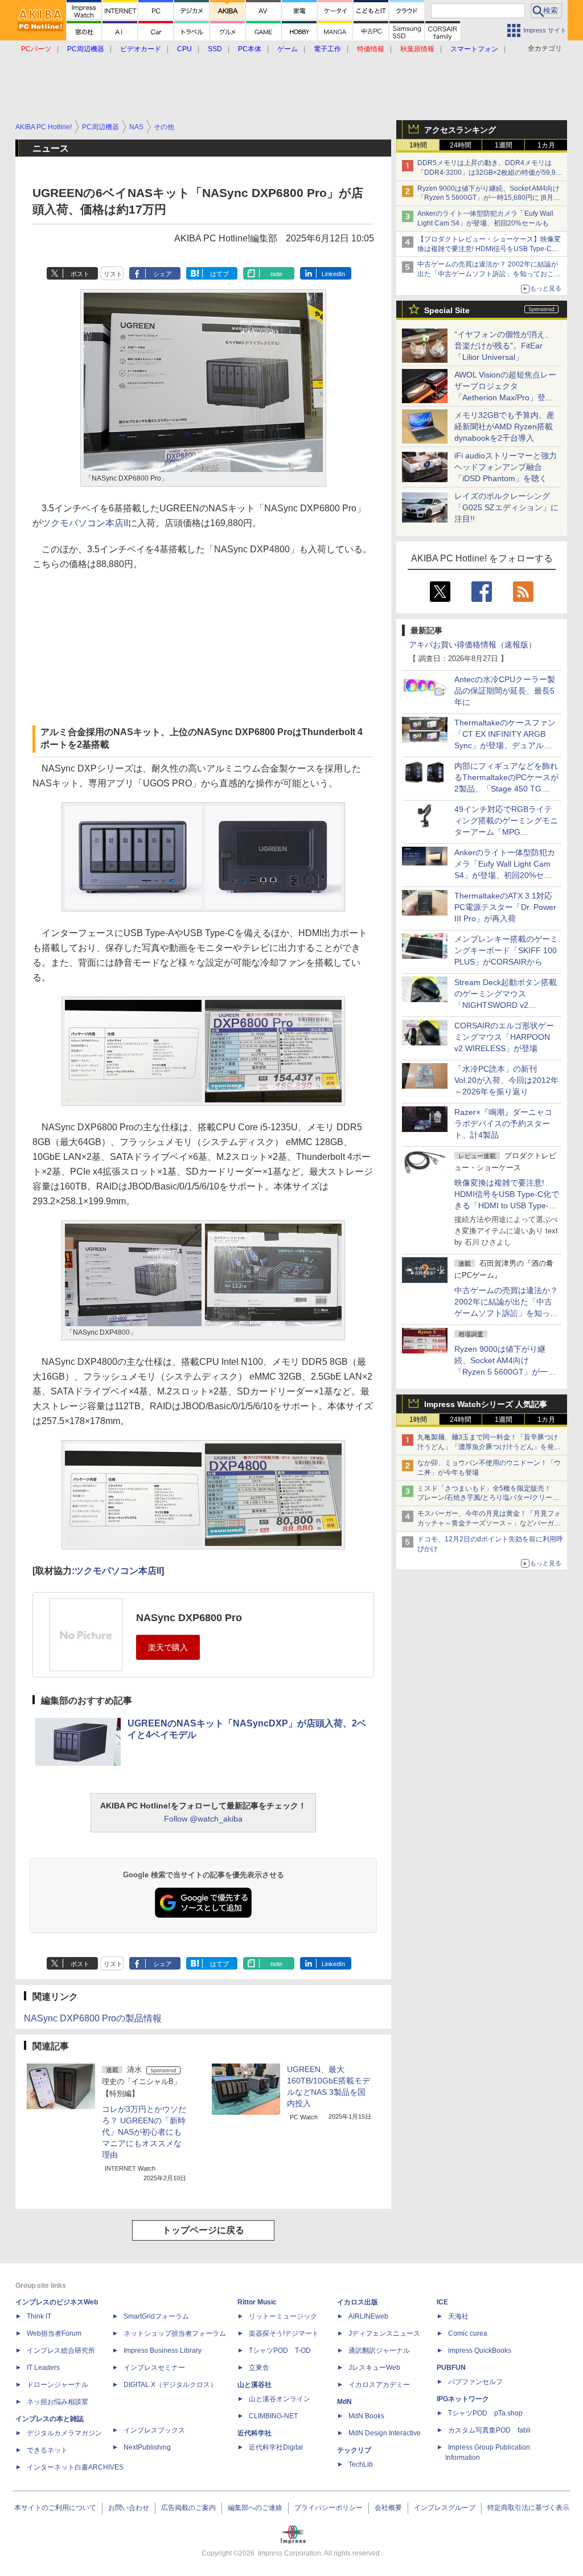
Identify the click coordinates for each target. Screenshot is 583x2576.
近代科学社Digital (276, 2447)
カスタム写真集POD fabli (489, 2430)
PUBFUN (451, 2368)
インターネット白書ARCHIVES (75, 2467)
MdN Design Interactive (385, 2433)
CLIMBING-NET (273, 2416)
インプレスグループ (445, 2508)
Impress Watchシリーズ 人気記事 (486, 1404)
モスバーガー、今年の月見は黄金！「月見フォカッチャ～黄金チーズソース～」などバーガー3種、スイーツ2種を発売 (489, 1523)
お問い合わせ (129, 2508)
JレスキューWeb (374, 2368)
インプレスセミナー (154, 2368)
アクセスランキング (460, 130)
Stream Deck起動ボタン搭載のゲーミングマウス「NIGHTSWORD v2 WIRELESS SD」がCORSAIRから (506, 1005)
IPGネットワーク (463, 2399)
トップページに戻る (203, 2230)
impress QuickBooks (480, 2351)
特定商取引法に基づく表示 (528, 2508)
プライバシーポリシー (329, 2508)
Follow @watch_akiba (203, 1819)
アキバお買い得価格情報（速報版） (473, 645)
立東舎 (259, 2368)
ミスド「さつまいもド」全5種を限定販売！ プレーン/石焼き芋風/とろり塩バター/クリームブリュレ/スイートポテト (488, 1498)
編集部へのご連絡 (255, 2508)
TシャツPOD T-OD (280, 2351)
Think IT (39, 2316)
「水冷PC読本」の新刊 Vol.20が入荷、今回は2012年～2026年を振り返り (506, 1080)
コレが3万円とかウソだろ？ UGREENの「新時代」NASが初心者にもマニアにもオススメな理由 (144, 2132)
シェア (163, 274)
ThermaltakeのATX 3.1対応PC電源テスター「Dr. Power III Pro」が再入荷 (505, 907)
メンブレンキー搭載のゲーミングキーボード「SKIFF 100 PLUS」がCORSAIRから (506, 950)
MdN (344, 2402)
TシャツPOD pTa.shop (485, 2413)
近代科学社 (254, 2433)
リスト (113, 274)
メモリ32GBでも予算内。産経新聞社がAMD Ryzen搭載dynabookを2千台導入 (504, 426)
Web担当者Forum (54, 2333)
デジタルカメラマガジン (64, 2433)
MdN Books (366, 2416)
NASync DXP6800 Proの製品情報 (93, 2018)
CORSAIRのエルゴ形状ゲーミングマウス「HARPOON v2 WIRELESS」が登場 (504, 1037)
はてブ (219, 274)
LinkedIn (333, 274)
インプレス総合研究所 (61, 2351)
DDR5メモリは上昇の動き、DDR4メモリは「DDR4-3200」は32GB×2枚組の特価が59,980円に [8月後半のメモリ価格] (490, 173)
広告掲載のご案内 (188, 2508)
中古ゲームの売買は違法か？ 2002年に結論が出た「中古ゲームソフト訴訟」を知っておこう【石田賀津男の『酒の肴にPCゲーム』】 (489, 274)
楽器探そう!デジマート (284, 2333)
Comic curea (468, 2333)
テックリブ (354, 2450)
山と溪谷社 (254, 2385)
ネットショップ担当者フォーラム (175, 2333)
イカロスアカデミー (379, 2385)
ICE (442, 2302)
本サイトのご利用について (55, 2508)
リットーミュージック (283, 2316)
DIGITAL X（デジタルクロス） (170, 2385)
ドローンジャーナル (58, 2385)
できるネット (47, 2450)
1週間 (504, 145)
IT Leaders (43, 2368)
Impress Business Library (163, 2351)
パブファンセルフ (475, 2382)
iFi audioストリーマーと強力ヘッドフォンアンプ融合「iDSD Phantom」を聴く (506, 467)
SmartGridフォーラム (156, 2316)
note (276, 274)
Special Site (447, 310)
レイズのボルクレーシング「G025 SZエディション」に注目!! (506, 507)
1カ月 (546, 145)
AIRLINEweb (368, 2316)
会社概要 (388, 2508)
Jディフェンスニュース (384, 2333)
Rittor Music (257, 2302)
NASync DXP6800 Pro (189, 1618)
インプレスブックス (154, 2430)
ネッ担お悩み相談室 (58, 2402)
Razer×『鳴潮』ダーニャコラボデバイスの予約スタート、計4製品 (503, 1123)
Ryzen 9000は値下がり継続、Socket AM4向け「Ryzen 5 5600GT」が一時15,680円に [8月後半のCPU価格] (489, 198)
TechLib (361, 2464)
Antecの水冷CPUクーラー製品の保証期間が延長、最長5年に (505, 691)
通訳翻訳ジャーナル (379, 2351)
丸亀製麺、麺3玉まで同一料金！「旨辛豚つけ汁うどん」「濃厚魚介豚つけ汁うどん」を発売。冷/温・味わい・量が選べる (488, 1447)
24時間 (461, 145)
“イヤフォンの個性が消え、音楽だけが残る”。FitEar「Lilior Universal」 (504, 346)
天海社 (458, 2316)
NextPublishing (147, 2447)
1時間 (418, 145)
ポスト (80, 274)
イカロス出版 (358, 2302)
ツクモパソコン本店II (85, 523)
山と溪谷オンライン (280, 2399)
